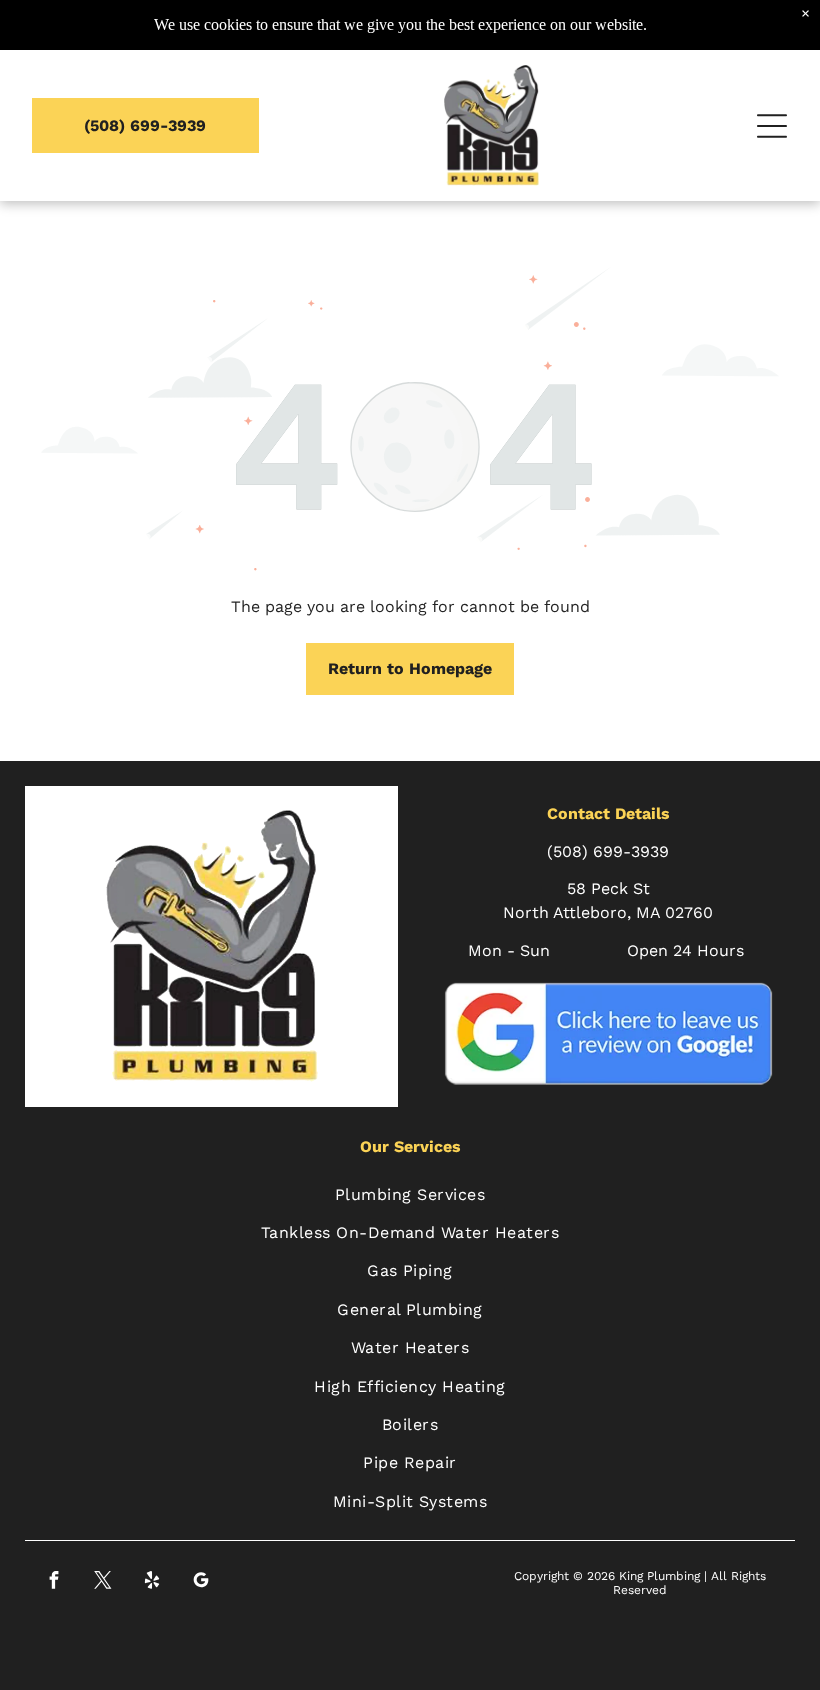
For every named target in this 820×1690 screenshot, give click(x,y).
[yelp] (152, 1583)
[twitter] (103, 1583)
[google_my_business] (201, 1583)
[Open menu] (772, 126)
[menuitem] (410, 1194)
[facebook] (54, 1583)
